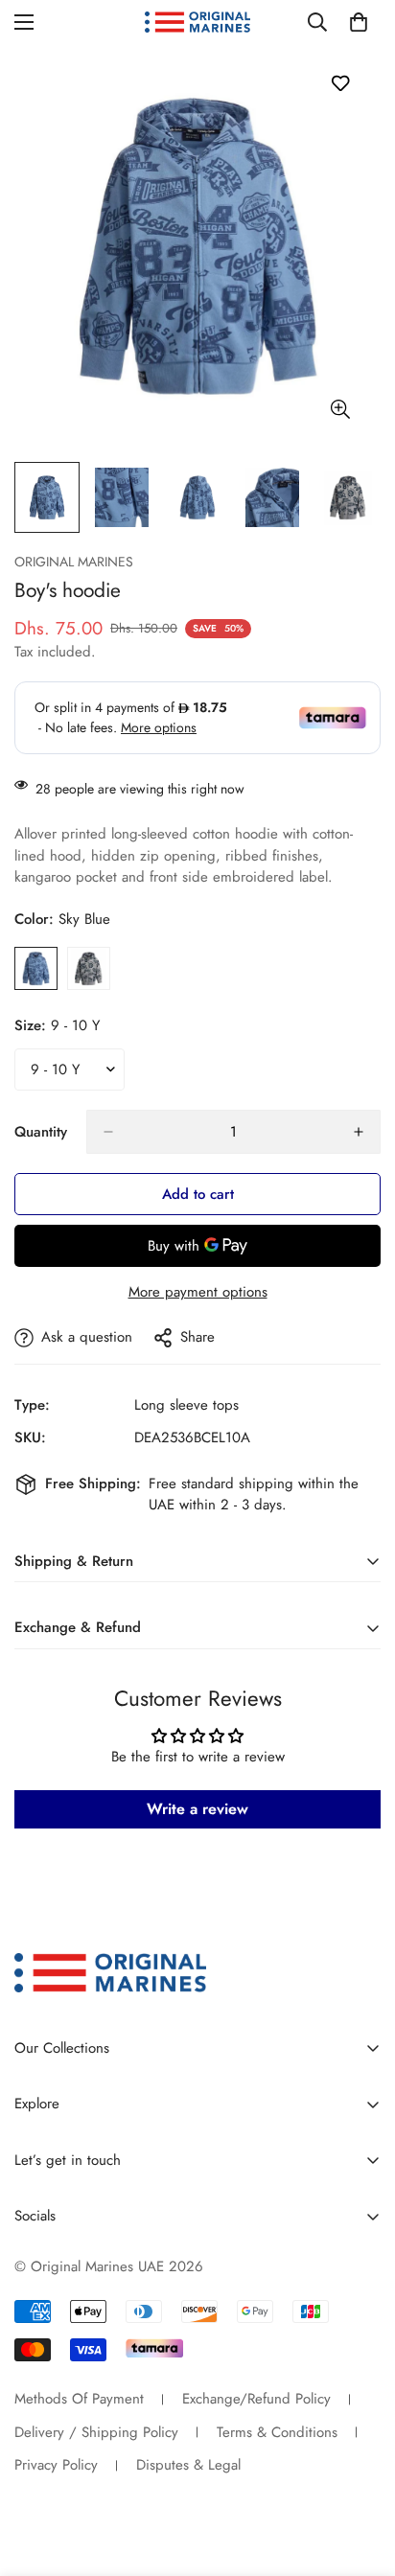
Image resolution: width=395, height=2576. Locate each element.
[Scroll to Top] (360, 2474)
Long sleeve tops (186, 1405)
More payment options (198, 1292)
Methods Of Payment (79, 2399)
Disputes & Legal (188, 2465)
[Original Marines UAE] (197, 23)
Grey (89, 968)
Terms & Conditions (277, 2432)
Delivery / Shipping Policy (96, 2432)
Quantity (41, 1132)
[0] (359, 22)
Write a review (197, 1809)
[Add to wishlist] (340, 83)
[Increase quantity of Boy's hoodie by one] (359, 1132)
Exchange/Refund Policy (256, 2399)
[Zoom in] (340, 409)
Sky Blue (36, 968)
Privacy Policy (56, 2465)
